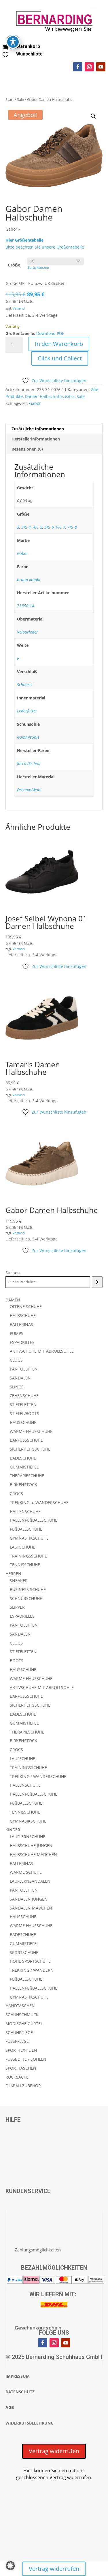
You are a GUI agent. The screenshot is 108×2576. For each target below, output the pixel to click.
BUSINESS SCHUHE (28, 1589)
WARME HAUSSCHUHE (31, 1431)
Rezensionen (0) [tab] (27, 449)
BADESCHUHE (23, 1458)
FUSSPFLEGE (17, 2041)
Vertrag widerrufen (54, 2451)
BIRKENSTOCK (23, 1485)
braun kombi (29, 580)
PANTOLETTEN (24, 1369)
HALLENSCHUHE (25, 1511)
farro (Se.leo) (29, 763)
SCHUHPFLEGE (19, 2033)
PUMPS (17, 1333)
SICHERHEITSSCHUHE (30, 1449)
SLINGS (17, 1387)
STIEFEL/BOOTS (24, 1413)
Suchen (13, 1273)
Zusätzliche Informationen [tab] (38, 429)
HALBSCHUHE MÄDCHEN (33, 1854)
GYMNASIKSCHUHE (28, 1821)
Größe (14, 265)
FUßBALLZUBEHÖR (23, 2086)
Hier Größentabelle (24, 240)
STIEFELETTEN (23, 1404)
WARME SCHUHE (26, 1872)
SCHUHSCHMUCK (22, 2015)
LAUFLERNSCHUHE (28, 1837)
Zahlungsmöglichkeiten (38, 2250)
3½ (24, 527)
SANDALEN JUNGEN (29, 1899)
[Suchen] (97, 1282)
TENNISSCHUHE (25, 1565)
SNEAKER (19, 1580)
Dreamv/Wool (29, 790)
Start (10, 99)
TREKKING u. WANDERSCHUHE (39, 1502)
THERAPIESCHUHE (27, 1476)
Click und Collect (60, 358)
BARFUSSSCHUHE (26, 1440)
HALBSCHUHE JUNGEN (31, 1846)
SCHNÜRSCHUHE (26, 1598)
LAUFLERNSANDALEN (30, 1881)
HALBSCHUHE (23, 1315)
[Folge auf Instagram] (89, 67)
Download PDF (50, 333)
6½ (58, 527)
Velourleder (28, 632)
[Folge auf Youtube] (101, 67)
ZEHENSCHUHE (24, 1396)
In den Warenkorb (59, 344)
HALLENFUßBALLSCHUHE (34, 1520)
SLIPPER (17, 1607)
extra (70, 396)
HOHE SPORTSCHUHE (30, 1961)
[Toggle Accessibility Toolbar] (13, 42)
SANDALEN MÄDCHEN (31, 1908)
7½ (70, 527)
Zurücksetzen (38, 267)
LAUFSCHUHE (22, 1547)
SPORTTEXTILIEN (21, 2050)
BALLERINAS (21, 1324)
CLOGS (16, 1360)
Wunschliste (29, 54)
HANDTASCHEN (20, 2006)
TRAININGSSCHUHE (28, 1556)
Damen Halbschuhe (44, 396)
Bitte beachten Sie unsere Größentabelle (45, 247)
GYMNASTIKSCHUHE (29, 1538)
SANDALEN (20, 1378)
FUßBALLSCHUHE (26, 1529)
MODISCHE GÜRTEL (24, 2024)
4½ (35, 527)
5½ (47, 527)
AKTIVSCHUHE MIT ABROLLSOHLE (42, 1351)
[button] (93, 116)
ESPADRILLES (22, 1342)
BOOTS (17, 1661)
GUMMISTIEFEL (24, 1467)
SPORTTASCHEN (21, 2068)
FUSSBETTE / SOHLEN (26, 2059)
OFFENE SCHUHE (26, 1306)
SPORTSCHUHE (24, 1952)
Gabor (35, 403)
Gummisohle (28, 737)
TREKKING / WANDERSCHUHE (38, 1776)
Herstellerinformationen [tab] (36, 439)
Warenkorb (28, 46)
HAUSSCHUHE (23, 1422)
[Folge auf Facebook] (78, 67)
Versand (19, 308)
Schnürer (25, 685)
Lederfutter (27, 711)
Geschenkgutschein (38, 2328)
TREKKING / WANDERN (32, 1970)
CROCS (16, 1493)
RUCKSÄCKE (17, 2077)
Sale (20, 99)
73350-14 (26, 606)
